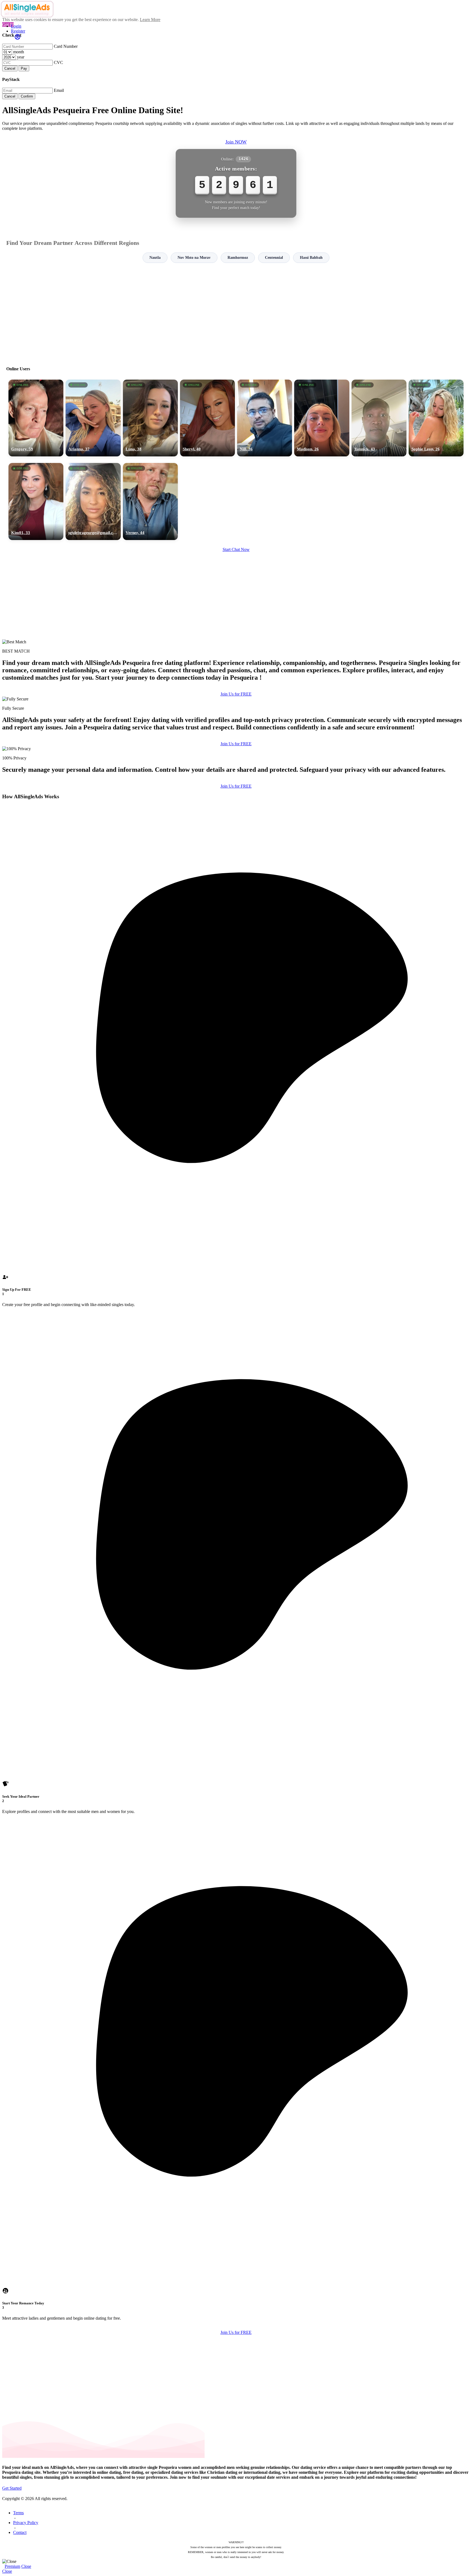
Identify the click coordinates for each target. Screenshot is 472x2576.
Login (16, 26)
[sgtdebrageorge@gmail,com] (93, 501)
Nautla (155, 258)
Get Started (12, 2488)
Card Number (66, 46)
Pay (24, 68)
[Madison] (322, 418)
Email (59, 90)
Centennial (274, 258)
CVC (58, 62)
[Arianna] (93, 418)
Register (18, 31)
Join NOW (236, 142)
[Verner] (150, 501)
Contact (20, 2532)
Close (26, 2566)
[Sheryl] (207, 418)
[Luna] (150, 418)
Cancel (10, 68)
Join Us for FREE (236, 694)
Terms (18, 2513)
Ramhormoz (238, 258)
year (21, 57)
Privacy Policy (26, 2523)
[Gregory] (36, 418)
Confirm (27, 96)
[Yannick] (379, 418)
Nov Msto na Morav (194, 258)
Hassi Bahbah (311, 258)
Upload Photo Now (239, 1326)
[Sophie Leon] (436, 418)
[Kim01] (36, 501)
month (19, 52)
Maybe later (236, 1337)
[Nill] (265, 418)
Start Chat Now (236, 549)
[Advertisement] (236, 312)
